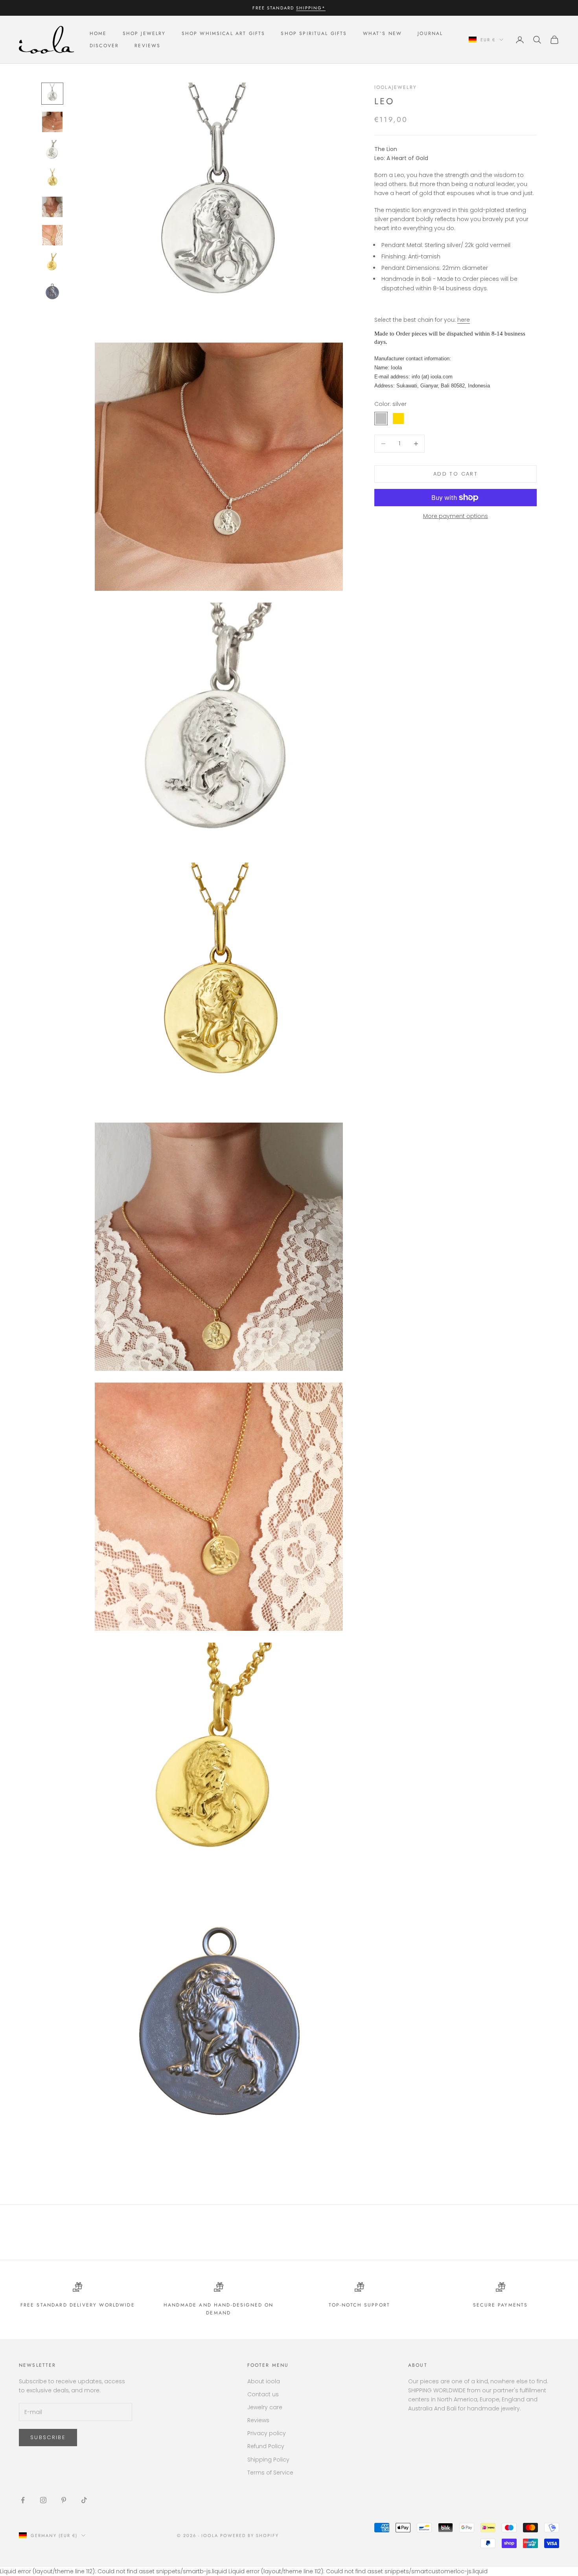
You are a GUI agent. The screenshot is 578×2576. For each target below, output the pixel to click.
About (418, 2365)
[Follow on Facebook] (23, 2500)
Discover (104, 46)
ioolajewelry (396, 87)
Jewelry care (265, 2407)
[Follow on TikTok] (84, 2500)
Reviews (147, 46)
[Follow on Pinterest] (64, 2500)
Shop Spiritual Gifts (314, 34)
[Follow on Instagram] (43, 2500)
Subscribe (48, 2437)
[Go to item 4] (52, 179)
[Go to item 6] (52, 235)
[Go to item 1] (52, 94)
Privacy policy (267, 2433)
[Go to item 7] (52, 264)
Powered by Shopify (249, 2535)
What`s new (383, 34)
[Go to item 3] (52, 150)
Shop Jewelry (144, 34)
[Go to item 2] (52, 122)
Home (98, 34)
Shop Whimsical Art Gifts (224, 34)
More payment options (456, 516)
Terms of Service (270, 2473)
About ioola (264, 2381)
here (464, 320)
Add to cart (456, 474)
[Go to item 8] (52, 292)
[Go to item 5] (52, 207)
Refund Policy (266, 2446)
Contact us (263, 2394)
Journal (430, 34)
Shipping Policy (268, 2460)
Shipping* (311, 8)
